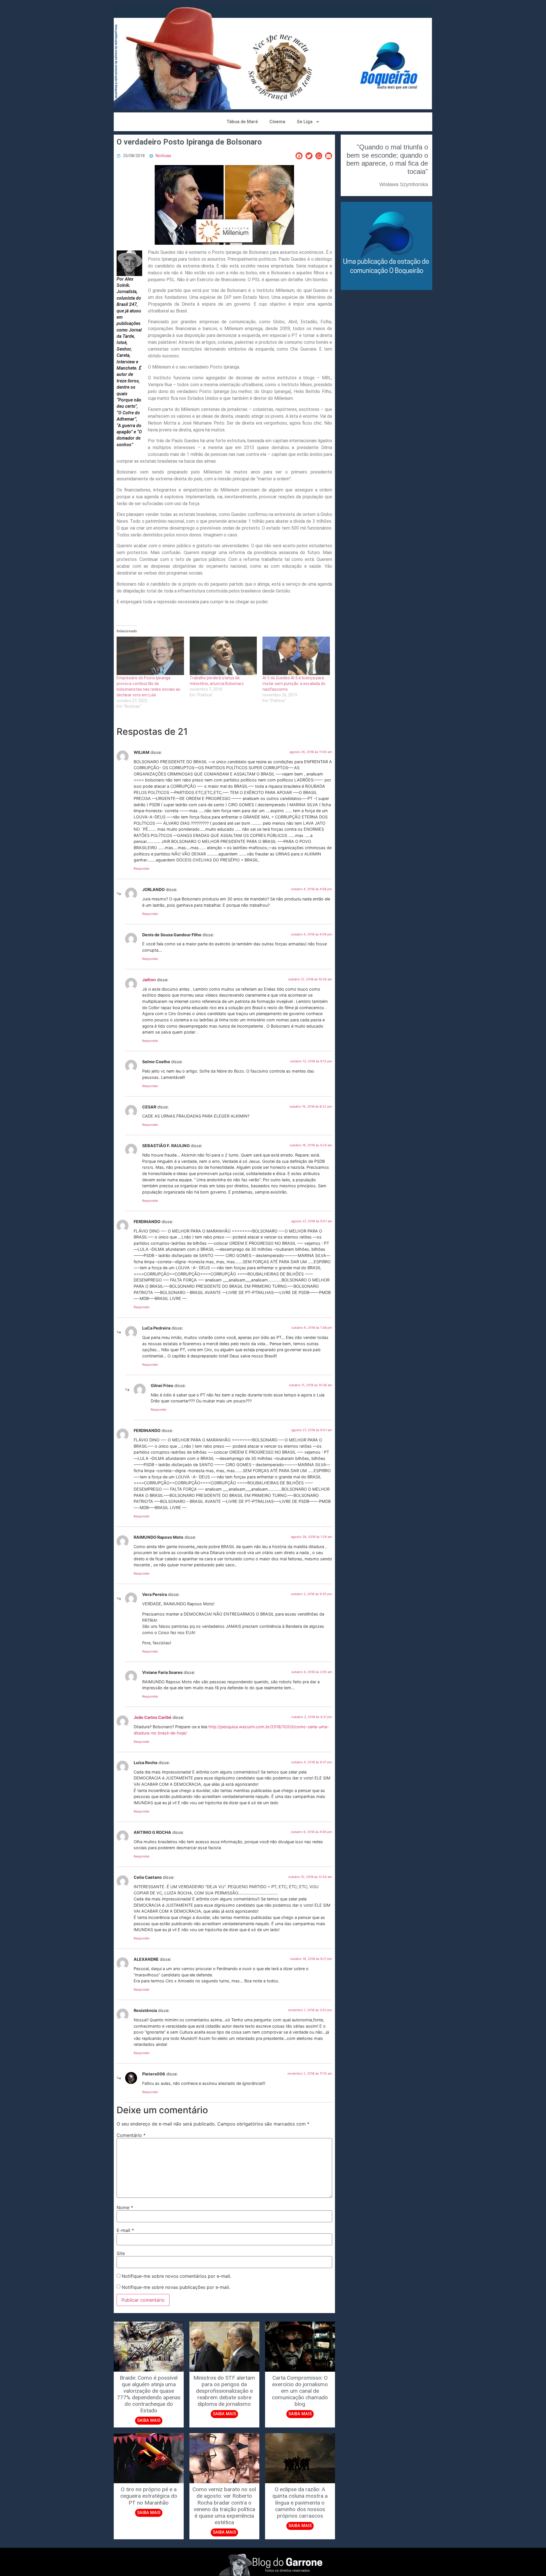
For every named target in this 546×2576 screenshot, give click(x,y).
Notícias (163, 156)
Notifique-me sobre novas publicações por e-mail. (176, 2287)
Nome (125, 2207)
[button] (299, 156)
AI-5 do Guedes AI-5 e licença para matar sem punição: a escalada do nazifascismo (294, 684)
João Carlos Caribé (153, 1717)
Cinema (277, 122)
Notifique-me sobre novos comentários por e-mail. (176, 2276)
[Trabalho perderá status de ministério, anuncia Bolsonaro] (223, 656)
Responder (142, 869)
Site (121, 2253)
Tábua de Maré (242, 122)
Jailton (149, 980)
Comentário (131, 2135)
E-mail (125, 2230)
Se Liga (305, 122)
